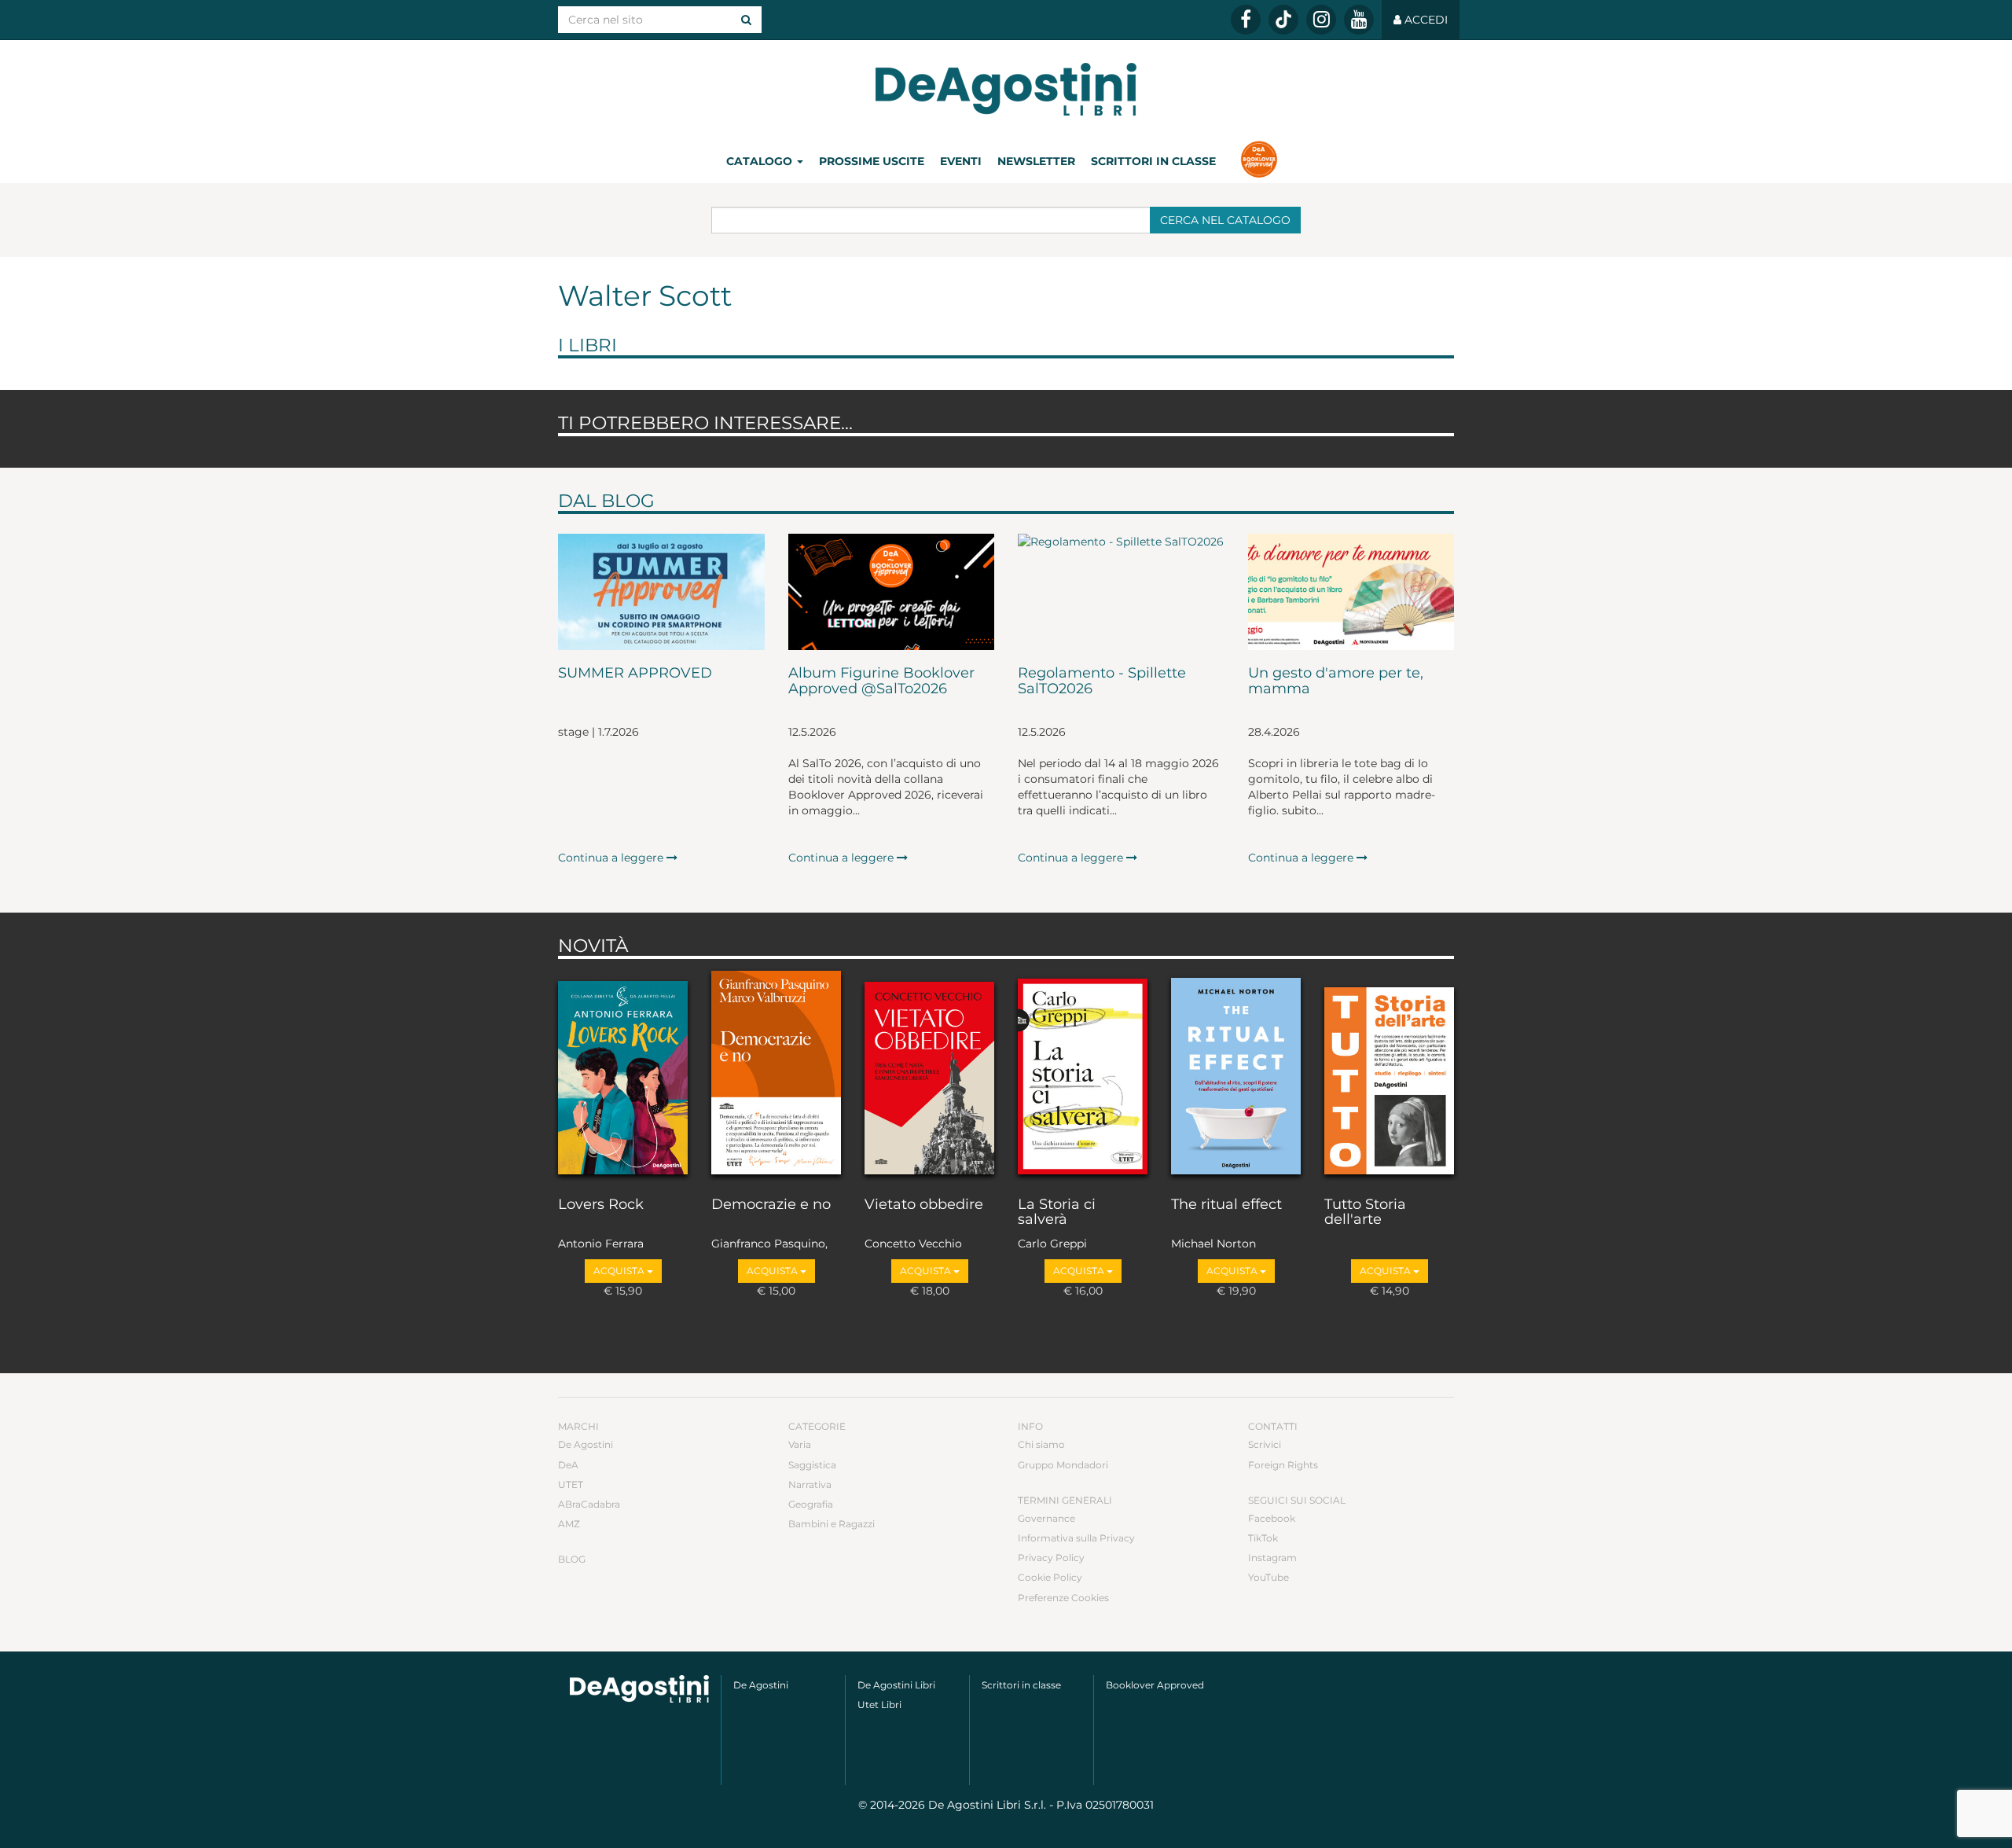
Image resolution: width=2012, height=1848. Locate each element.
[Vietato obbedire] (929, 1074)
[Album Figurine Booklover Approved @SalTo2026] (892, 592)
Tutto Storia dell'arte (1365, 1213)
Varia (800, 1444)
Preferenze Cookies (1063, 1598)
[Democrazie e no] (776, 1074)
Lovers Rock (601, 1205)
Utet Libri (879, 1705)
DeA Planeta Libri (1006, 89)
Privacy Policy (1051, 1558)
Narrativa (810, 1484)
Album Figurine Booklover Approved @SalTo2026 (881, 682)
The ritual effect (1226, 1205)
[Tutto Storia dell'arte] (1389, 1074)
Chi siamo (1041, 1444)
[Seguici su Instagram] (1321, 20)
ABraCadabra (589, 1504)
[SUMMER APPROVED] (661, 592)
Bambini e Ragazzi (832, 1524)
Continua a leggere (612, 858)
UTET (571, 1484)
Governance (1046, 1518)
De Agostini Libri (896, 1685)
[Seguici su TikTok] (1283, 20)
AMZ (569, 1524)
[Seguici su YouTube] (1359, 20)
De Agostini (586, 1444)
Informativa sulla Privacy (1076, 1538)
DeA (568, 1465)
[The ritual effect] (1236, 1074)
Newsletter (1036, 161)
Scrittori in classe (1153, 161)
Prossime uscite (872, 161)
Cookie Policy (1050, 1577)
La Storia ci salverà (1057, 1213)
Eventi (961, 161)
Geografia (811, 1504)
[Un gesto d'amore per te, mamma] (1351, 592)
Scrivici (1265, 1444)
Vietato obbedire (924, 1205)
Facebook (1272, 1518)
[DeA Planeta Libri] (639, 1689)
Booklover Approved (1155, 1685)
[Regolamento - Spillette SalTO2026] (1121, 592)
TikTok (1263, 1538)
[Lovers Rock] (623, 1074)
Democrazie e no (771, 1205)
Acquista (620, 1271)
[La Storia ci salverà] (1083, 1074)
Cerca (1225, 220)
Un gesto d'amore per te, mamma (1336, 682)
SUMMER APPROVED (635, 674)
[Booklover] (1259, 161)
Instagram (1272, 1558)
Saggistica (812, 1465)
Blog (572, 1559)
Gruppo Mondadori (1063, 1465)
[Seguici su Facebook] (1246, 20)
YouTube (1269, 1577)
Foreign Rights (1283, 1465)
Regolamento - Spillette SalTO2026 (1102, 682)
